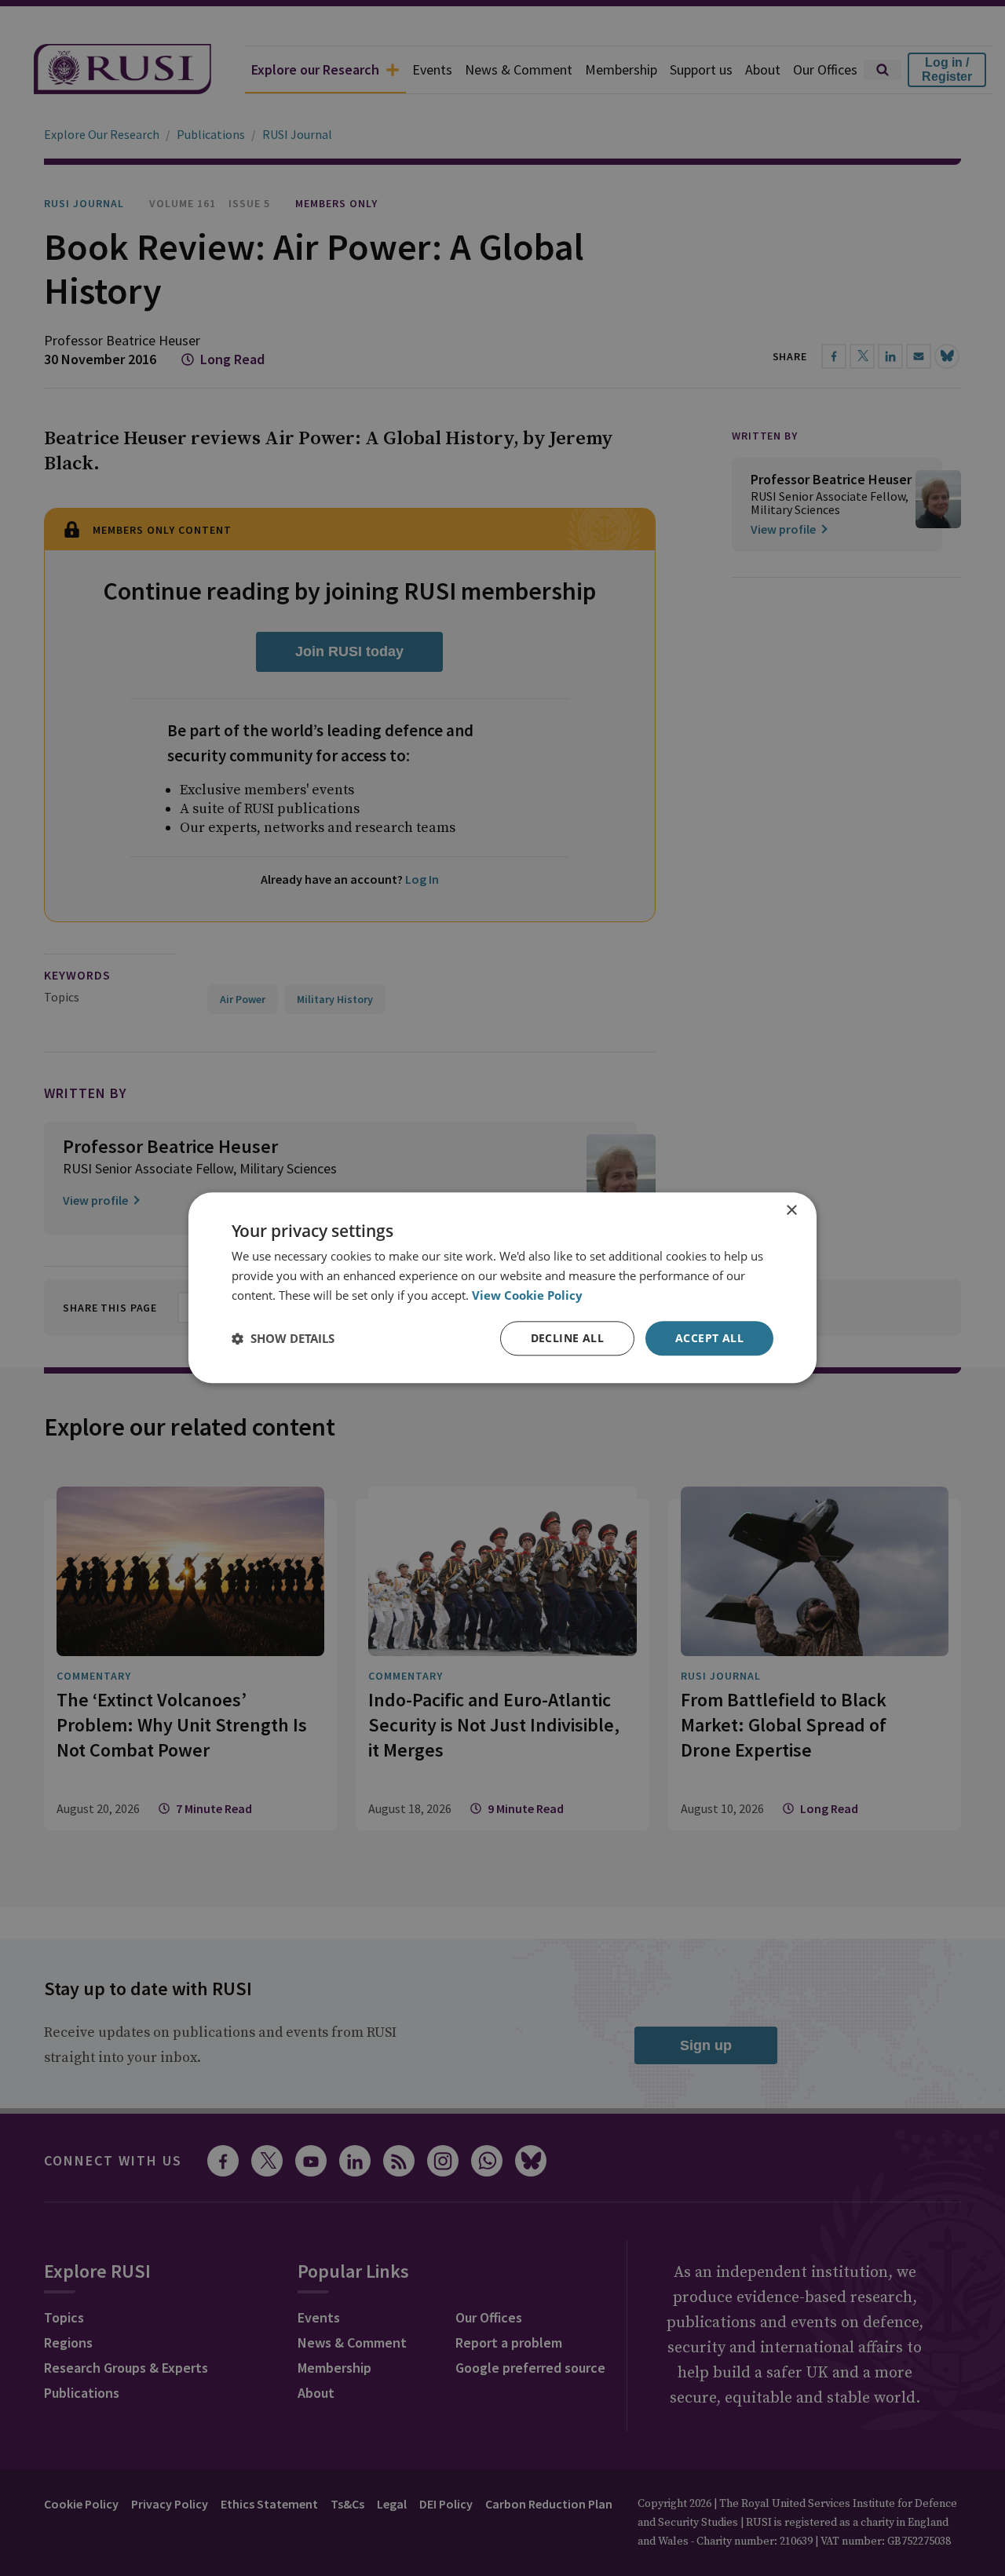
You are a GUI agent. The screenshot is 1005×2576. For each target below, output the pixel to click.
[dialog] (502, 1288)
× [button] (791, 1211)
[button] (283, 1338)
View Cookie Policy (527, 1295)
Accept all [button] (709, 1338)
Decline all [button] (567, 1338)
